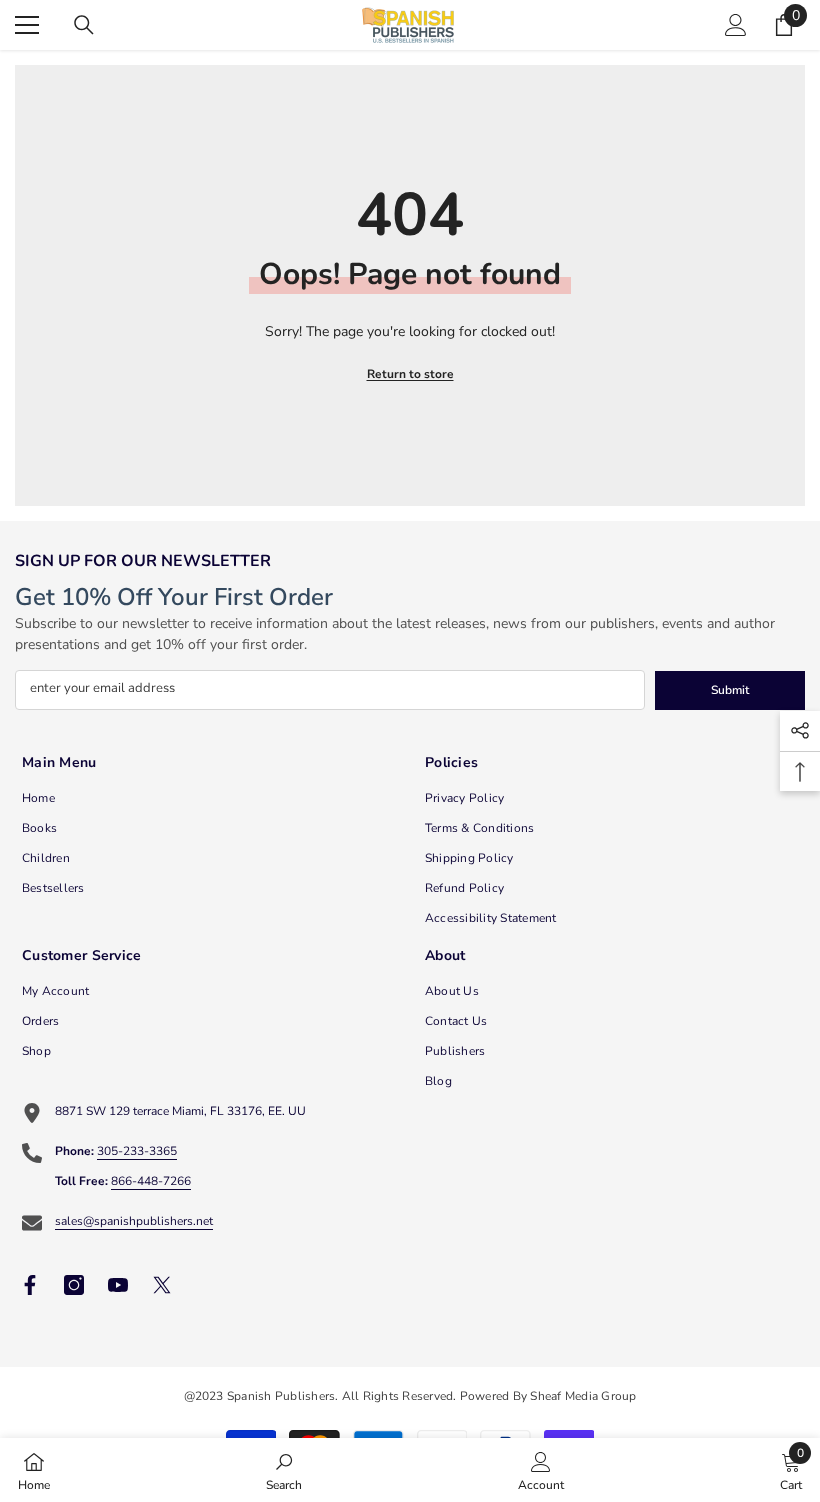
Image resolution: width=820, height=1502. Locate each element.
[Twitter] (162, 1285)
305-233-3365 (137, 1151)
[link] (284, 1470)
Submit (730, 690)
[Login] (736, 25)
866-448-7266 (151, 1181)
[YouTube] (118, 1285)
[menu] (27, 25)
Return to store (410, 374)
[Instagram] (74, 1285)
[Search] (84, 25)
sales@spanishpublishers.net (134, 1221)
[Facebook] (30, 1285)
